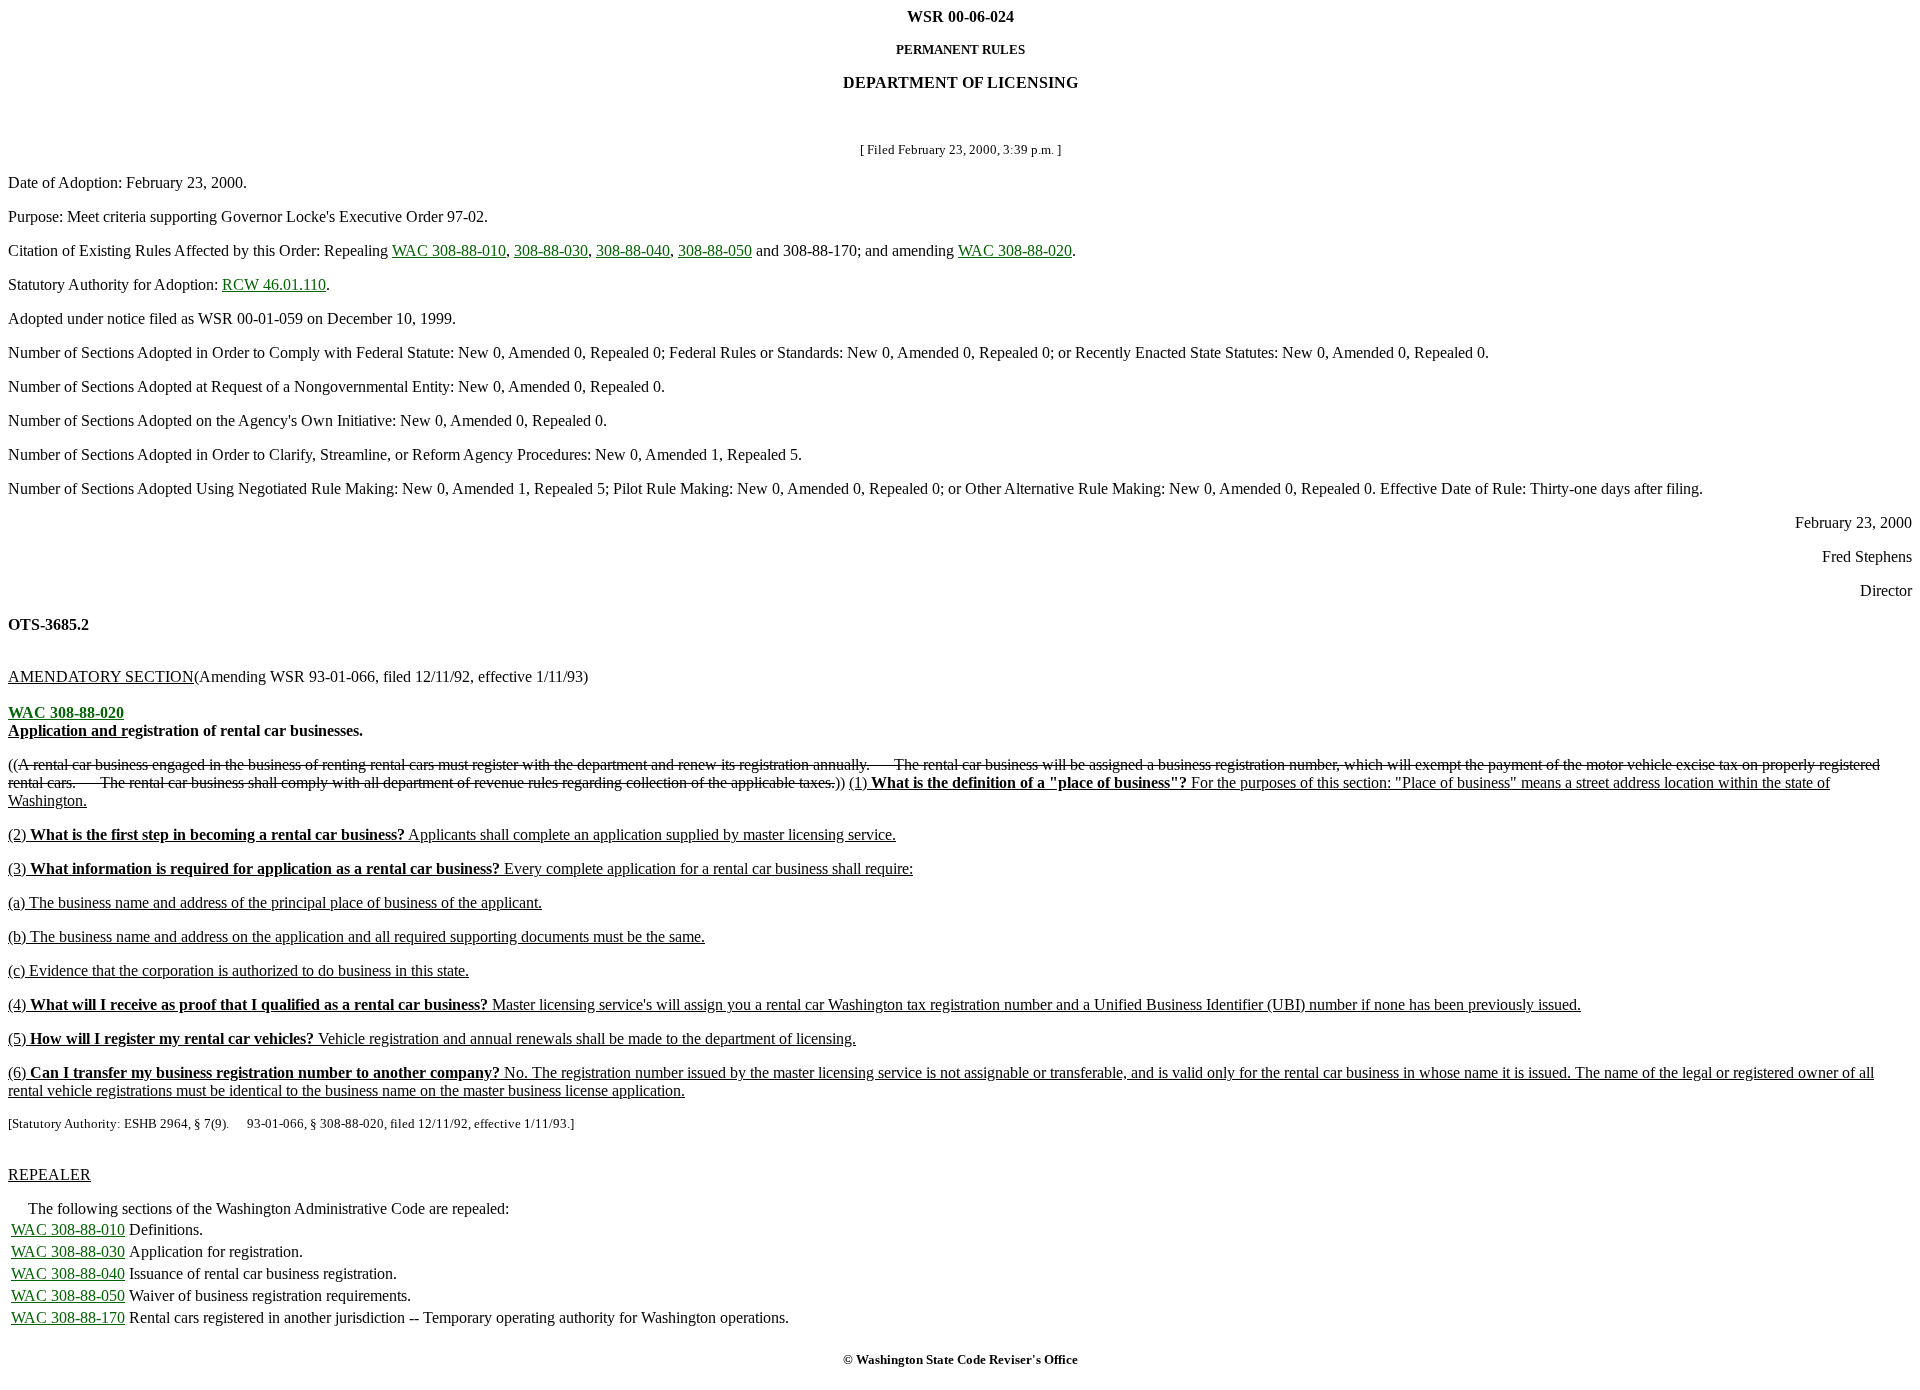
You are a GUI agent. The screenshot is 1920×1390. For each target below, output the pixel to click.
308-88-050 (715, 250)
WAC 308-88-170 (68, 1317)
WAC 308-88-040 (68, 1273)
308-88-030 (551, 250)
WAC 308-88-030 (68, 1251)
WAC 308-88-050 (68, 1295)
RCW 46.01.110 (274, 284)
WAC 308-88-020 (1015, 250)
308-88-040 (633, 250)
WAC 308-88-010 (449, 250)
